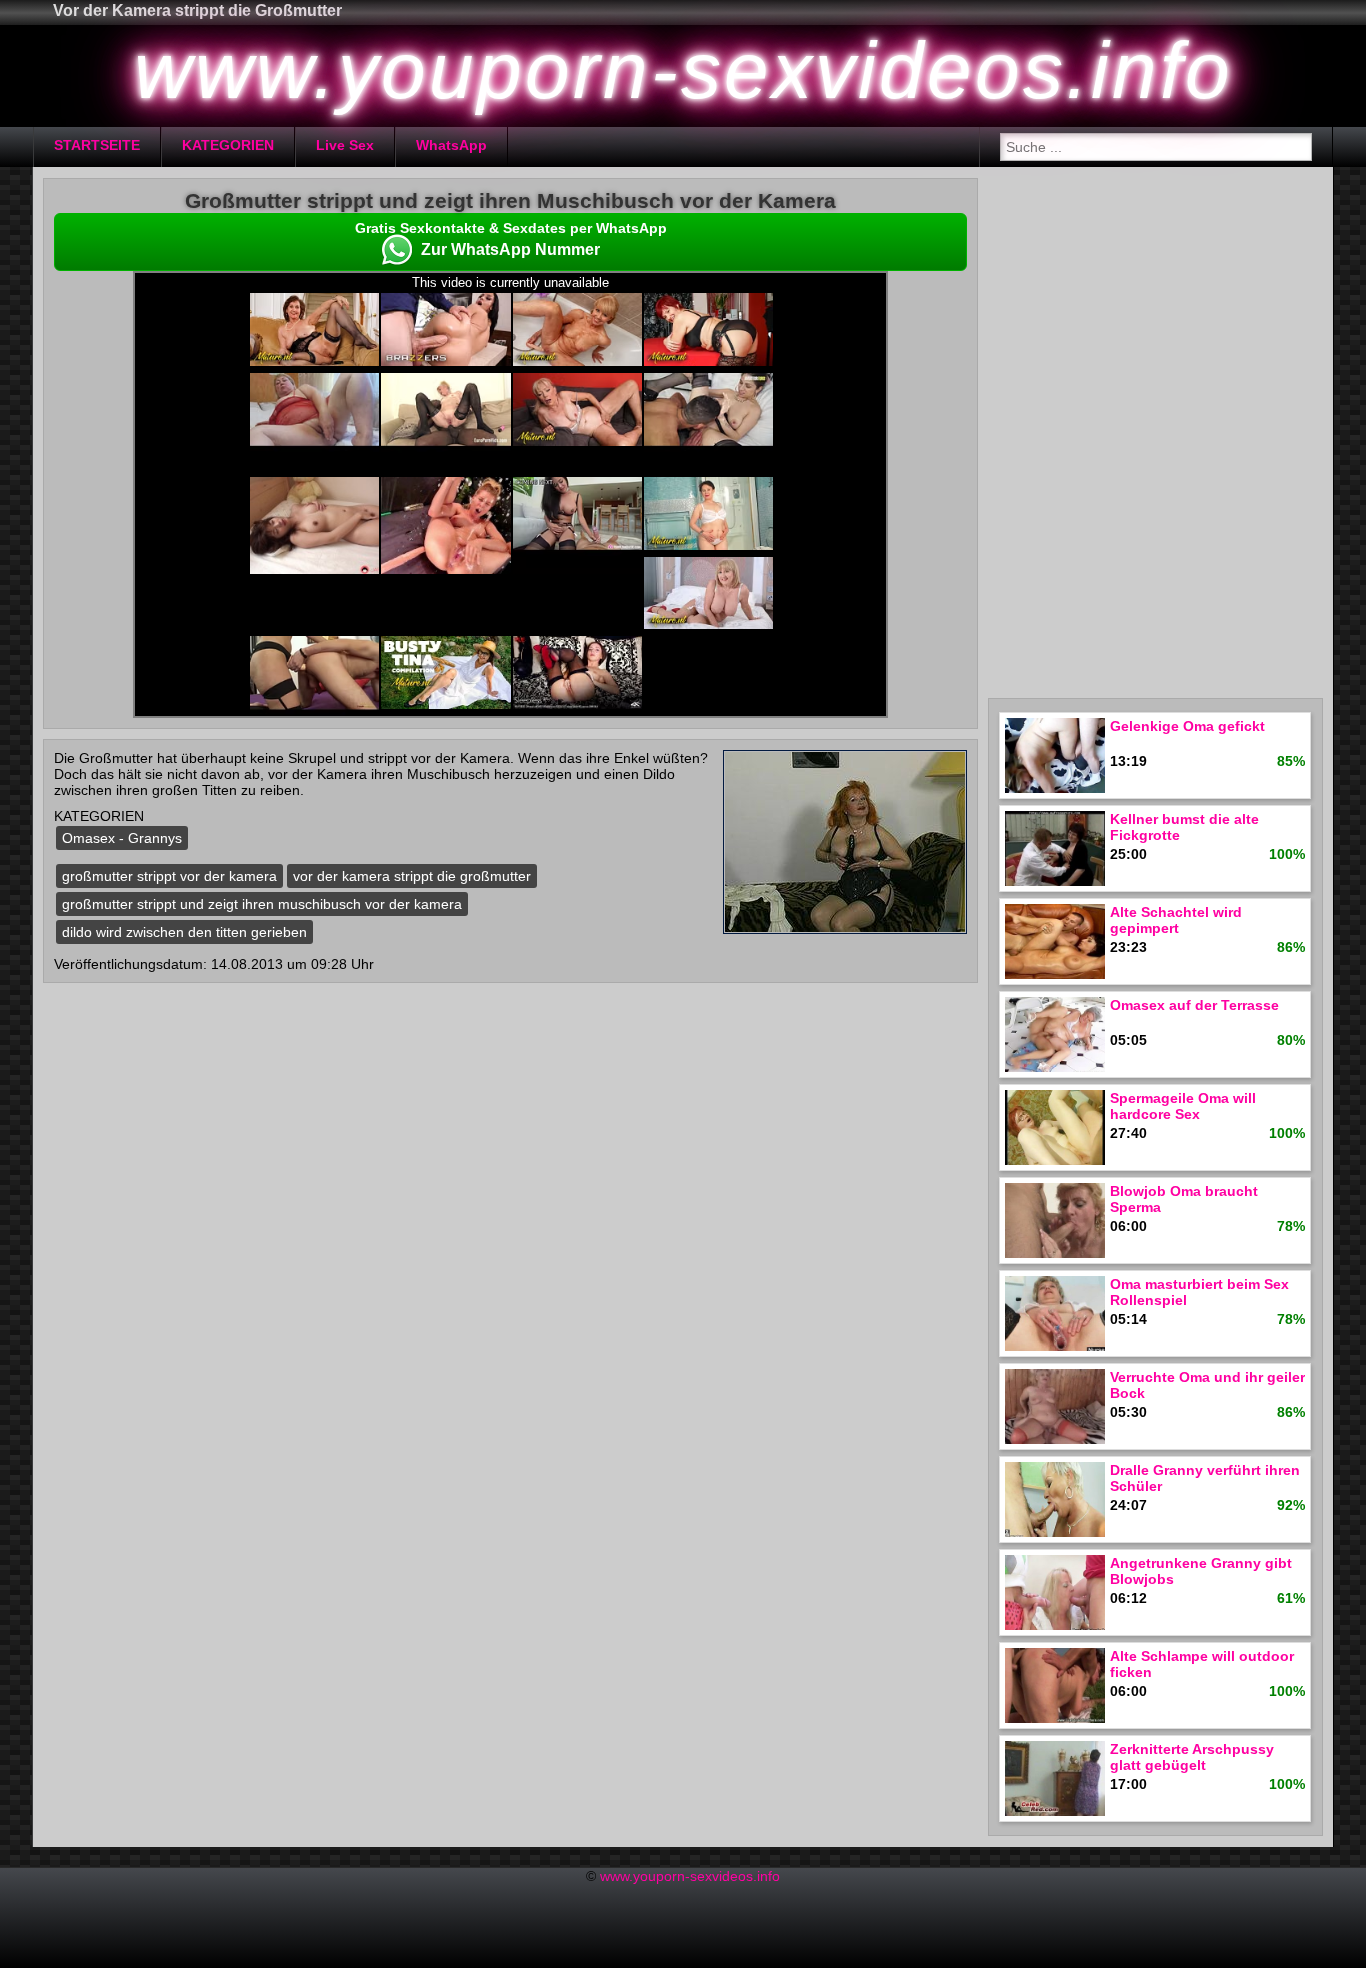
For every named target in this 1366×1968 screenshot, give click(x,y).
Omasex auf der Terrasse (1194, 1005)
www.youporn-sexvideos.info (690, 1876)
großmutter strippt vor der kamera (169, 876)
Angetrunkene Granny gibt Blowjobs (1201, 1571)
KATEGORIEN (228, 145)
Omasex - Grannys (122, 838)
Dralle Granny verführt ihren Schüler (1205, 1478)
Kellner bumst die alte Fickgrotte (1184, 827)
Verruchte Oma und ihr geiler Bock (1207, 1385)
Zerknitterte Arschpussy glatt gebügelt (1192, 1757)
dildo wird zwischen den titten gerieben (184, 932)
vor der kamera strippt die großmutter (412, 876)
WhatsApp (451, 145)
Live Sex (345, 145)
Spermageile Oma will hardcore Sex (1183, 1106)
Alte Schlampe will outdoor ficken (1202, 1664)
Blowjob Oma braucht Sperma (1184, 1199)
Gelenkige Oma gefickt (1187, 726)
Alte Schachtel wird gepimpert (1176, 920)
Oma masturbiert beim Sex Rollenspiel (1199, 1292)
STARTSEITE (97, 145)
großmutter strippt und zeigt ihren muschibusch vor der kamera (262, 904)
